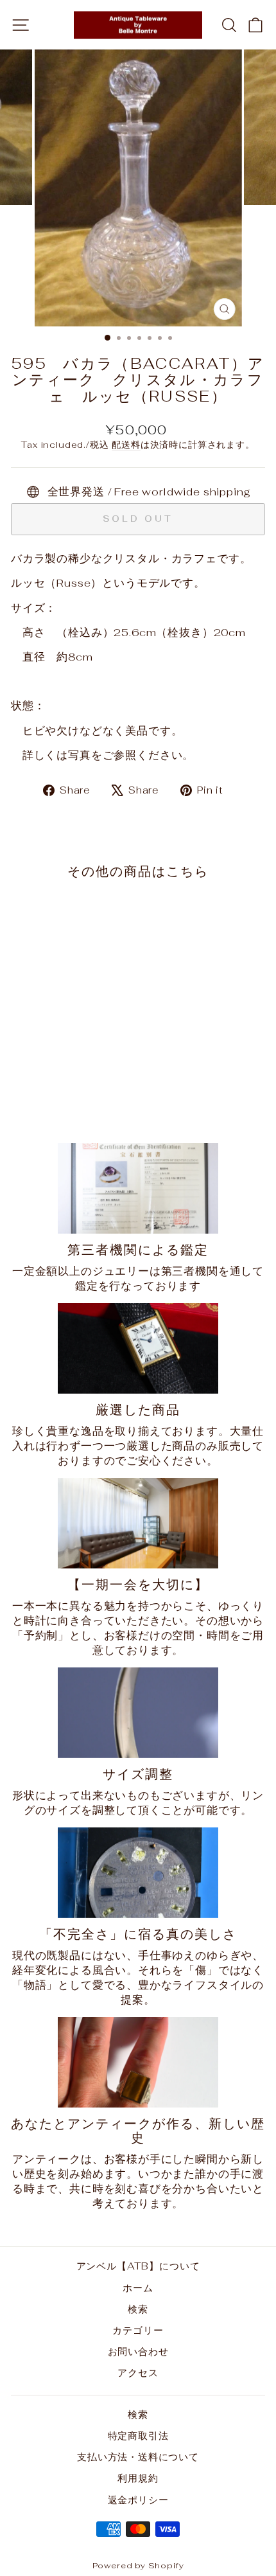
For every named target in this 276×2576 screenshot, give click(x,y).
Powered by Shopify (138, 2565)
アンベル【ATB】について (138, 2266)
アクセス (138, 2373)
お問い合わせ (138, 2351)
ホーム (138, 2288)
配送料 (126, 445)
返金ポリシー (138, 2500)
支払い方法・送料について (138, 2457)
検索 (138, 2309)
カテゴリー (138, 2330)
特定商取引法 (138, 2436)
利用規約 (138, 2478)
